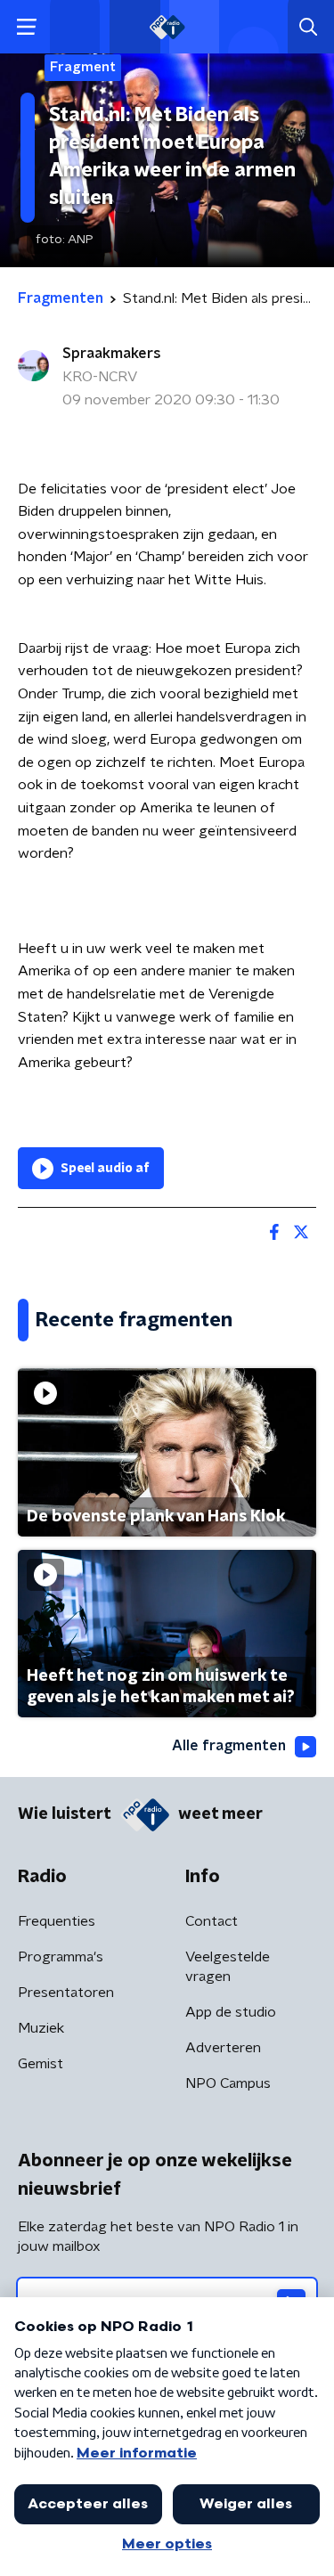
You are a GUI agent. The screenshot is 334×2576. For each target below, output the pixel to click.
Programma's (61, 1957)
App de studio (231, 2012)
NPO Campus (228, 2083)
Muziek (41, 2028)
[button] (26, 27)
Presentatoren (66, 1993)
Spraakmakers (112, 354)
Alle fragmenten (229, 1746)
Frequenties (57, 1921)
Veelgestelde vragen (228, 1967)
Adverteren (223, 2048)
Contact (212, 1921)
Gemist (41, 2064)
